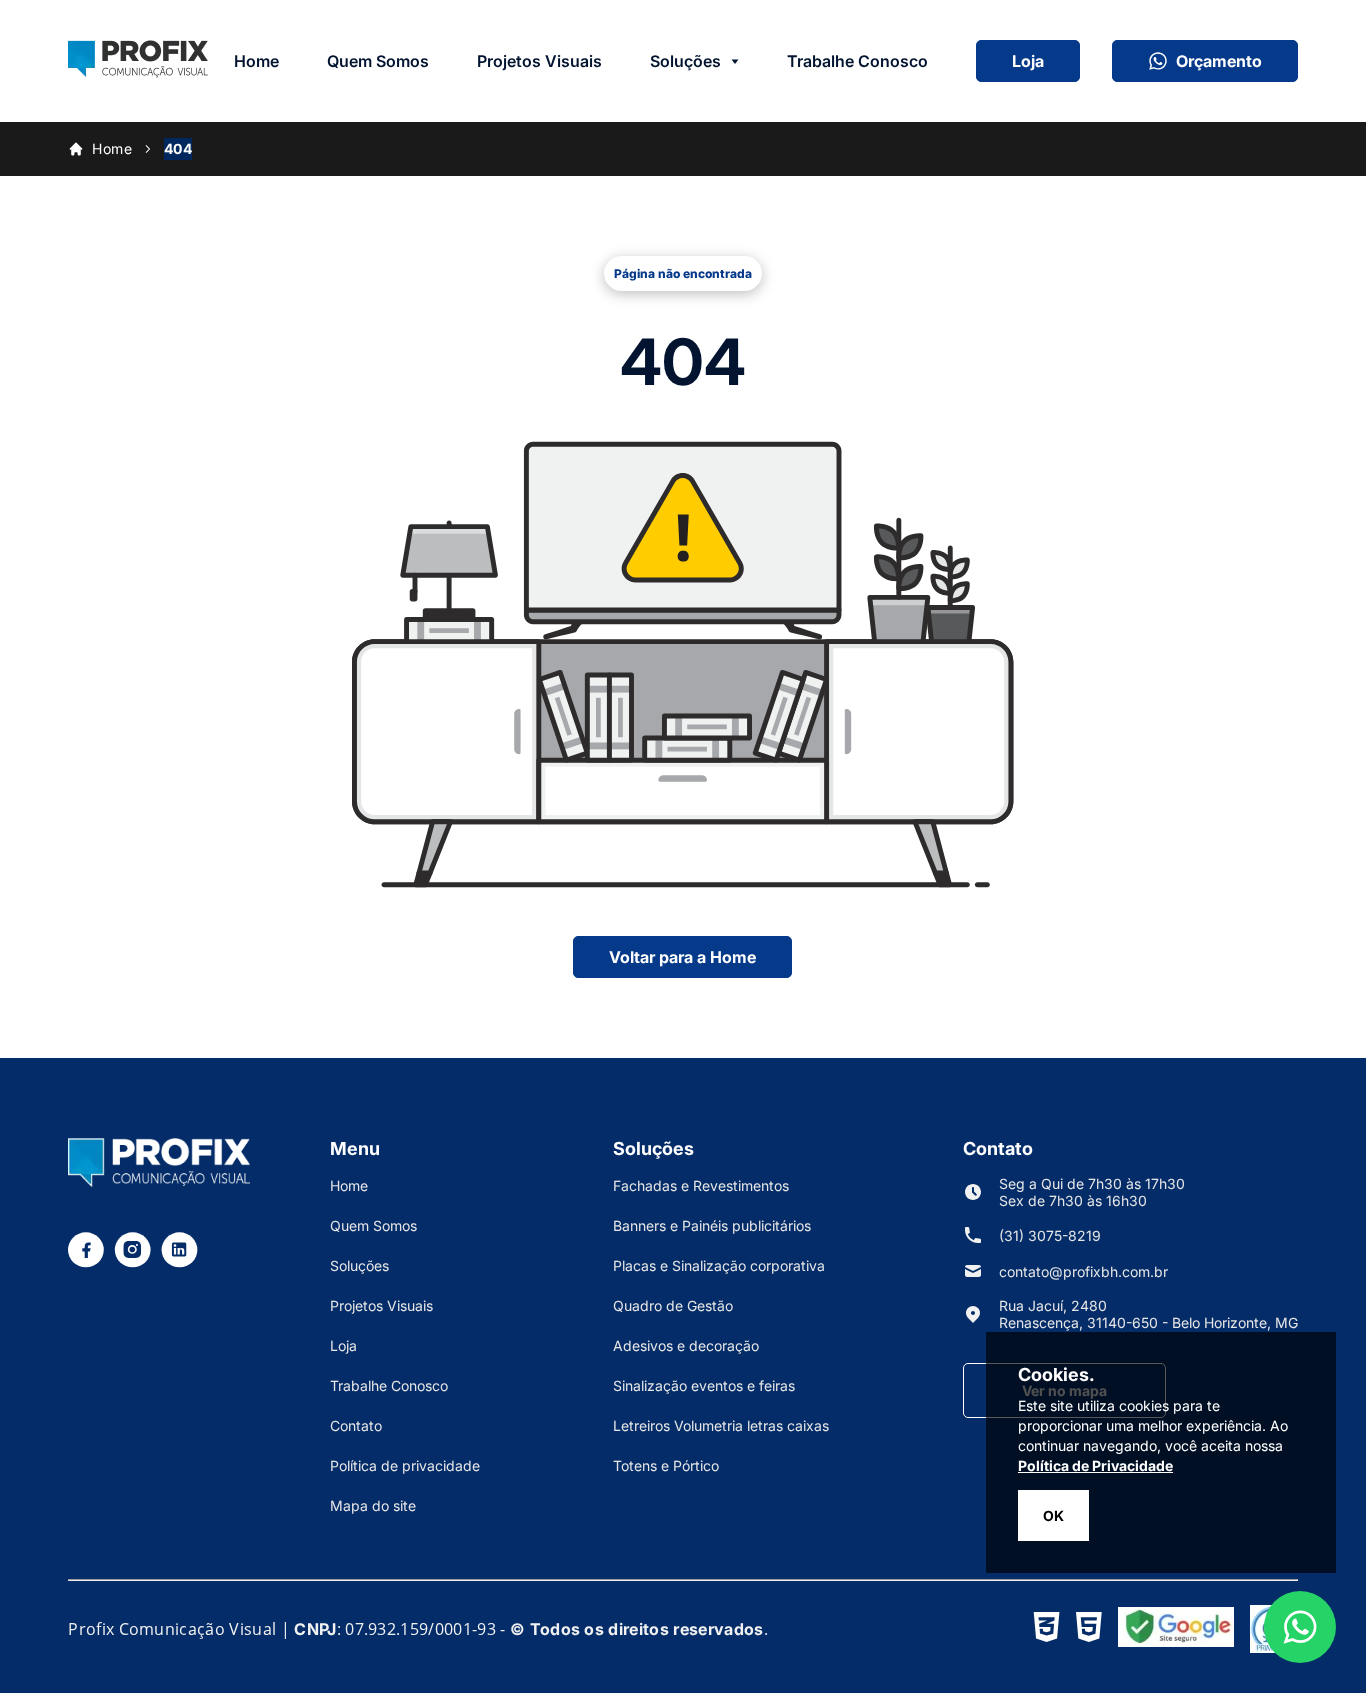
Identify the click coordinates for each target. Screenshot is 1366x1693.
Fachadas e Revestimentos (701, 1185)
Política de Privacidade (1095, 1465)
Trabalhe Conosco (857, 61)
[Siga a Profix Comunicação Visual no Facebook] (86, 1262)
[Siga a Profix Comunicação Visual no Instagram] (132, 1262)
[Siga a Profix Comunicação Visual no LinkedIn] (179, 1262)
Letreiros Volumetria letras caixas (721, 1425)
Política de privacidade (405, 1465)
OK (1053, 1515)
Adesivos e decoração (686, 1345)
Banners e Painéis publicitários (712, 1225)
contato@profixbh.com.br (1083, 1271)
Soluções (685, 61)
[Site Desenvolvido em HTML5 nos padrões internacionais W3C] (1089, 1629)
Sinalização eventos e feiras (704, 1385)
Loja (1028, 61)
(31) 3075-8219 (1050, 1235)
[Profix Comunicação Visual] (138, 72)
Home (256, 61)
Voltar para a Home (682, 957)
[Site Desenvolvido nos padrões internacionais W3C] (1046, 1629)
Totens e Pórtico (666, 1465)
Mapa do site (373, 1505)
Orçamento (1219, 61)
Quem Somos (378, 61)
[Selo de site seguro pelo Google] (1176, 1629)
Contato (356, 1425)
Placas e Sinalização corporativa (719, 1265)
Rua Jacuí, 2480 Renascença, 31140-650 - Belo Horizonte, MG (1148, 1314)
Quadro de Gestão (673, 1305)
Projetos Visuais (539, 61)
